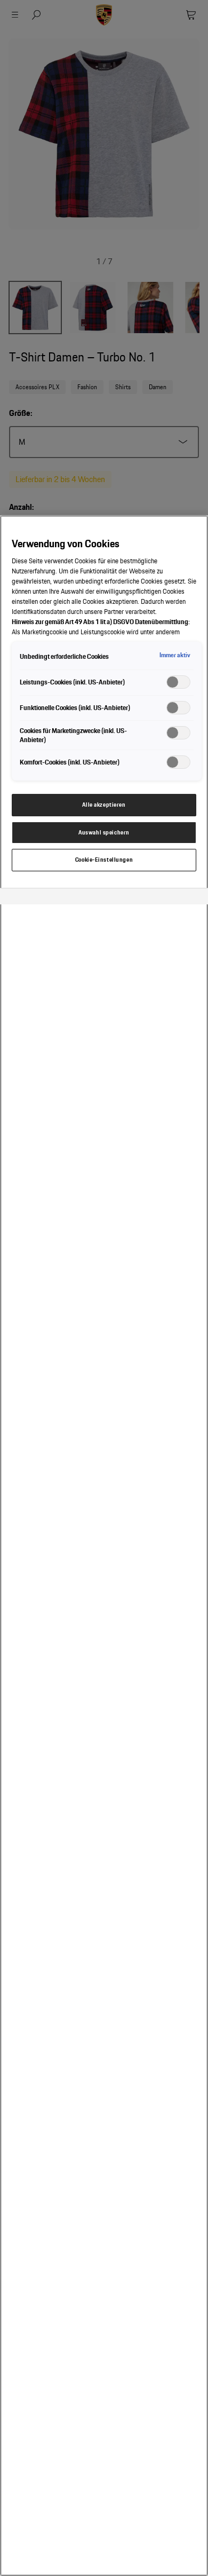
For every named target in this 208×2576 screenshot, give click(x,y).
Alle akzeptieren (104, 805)
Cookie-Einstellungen (104, 860)
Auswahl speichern (104, 832)
